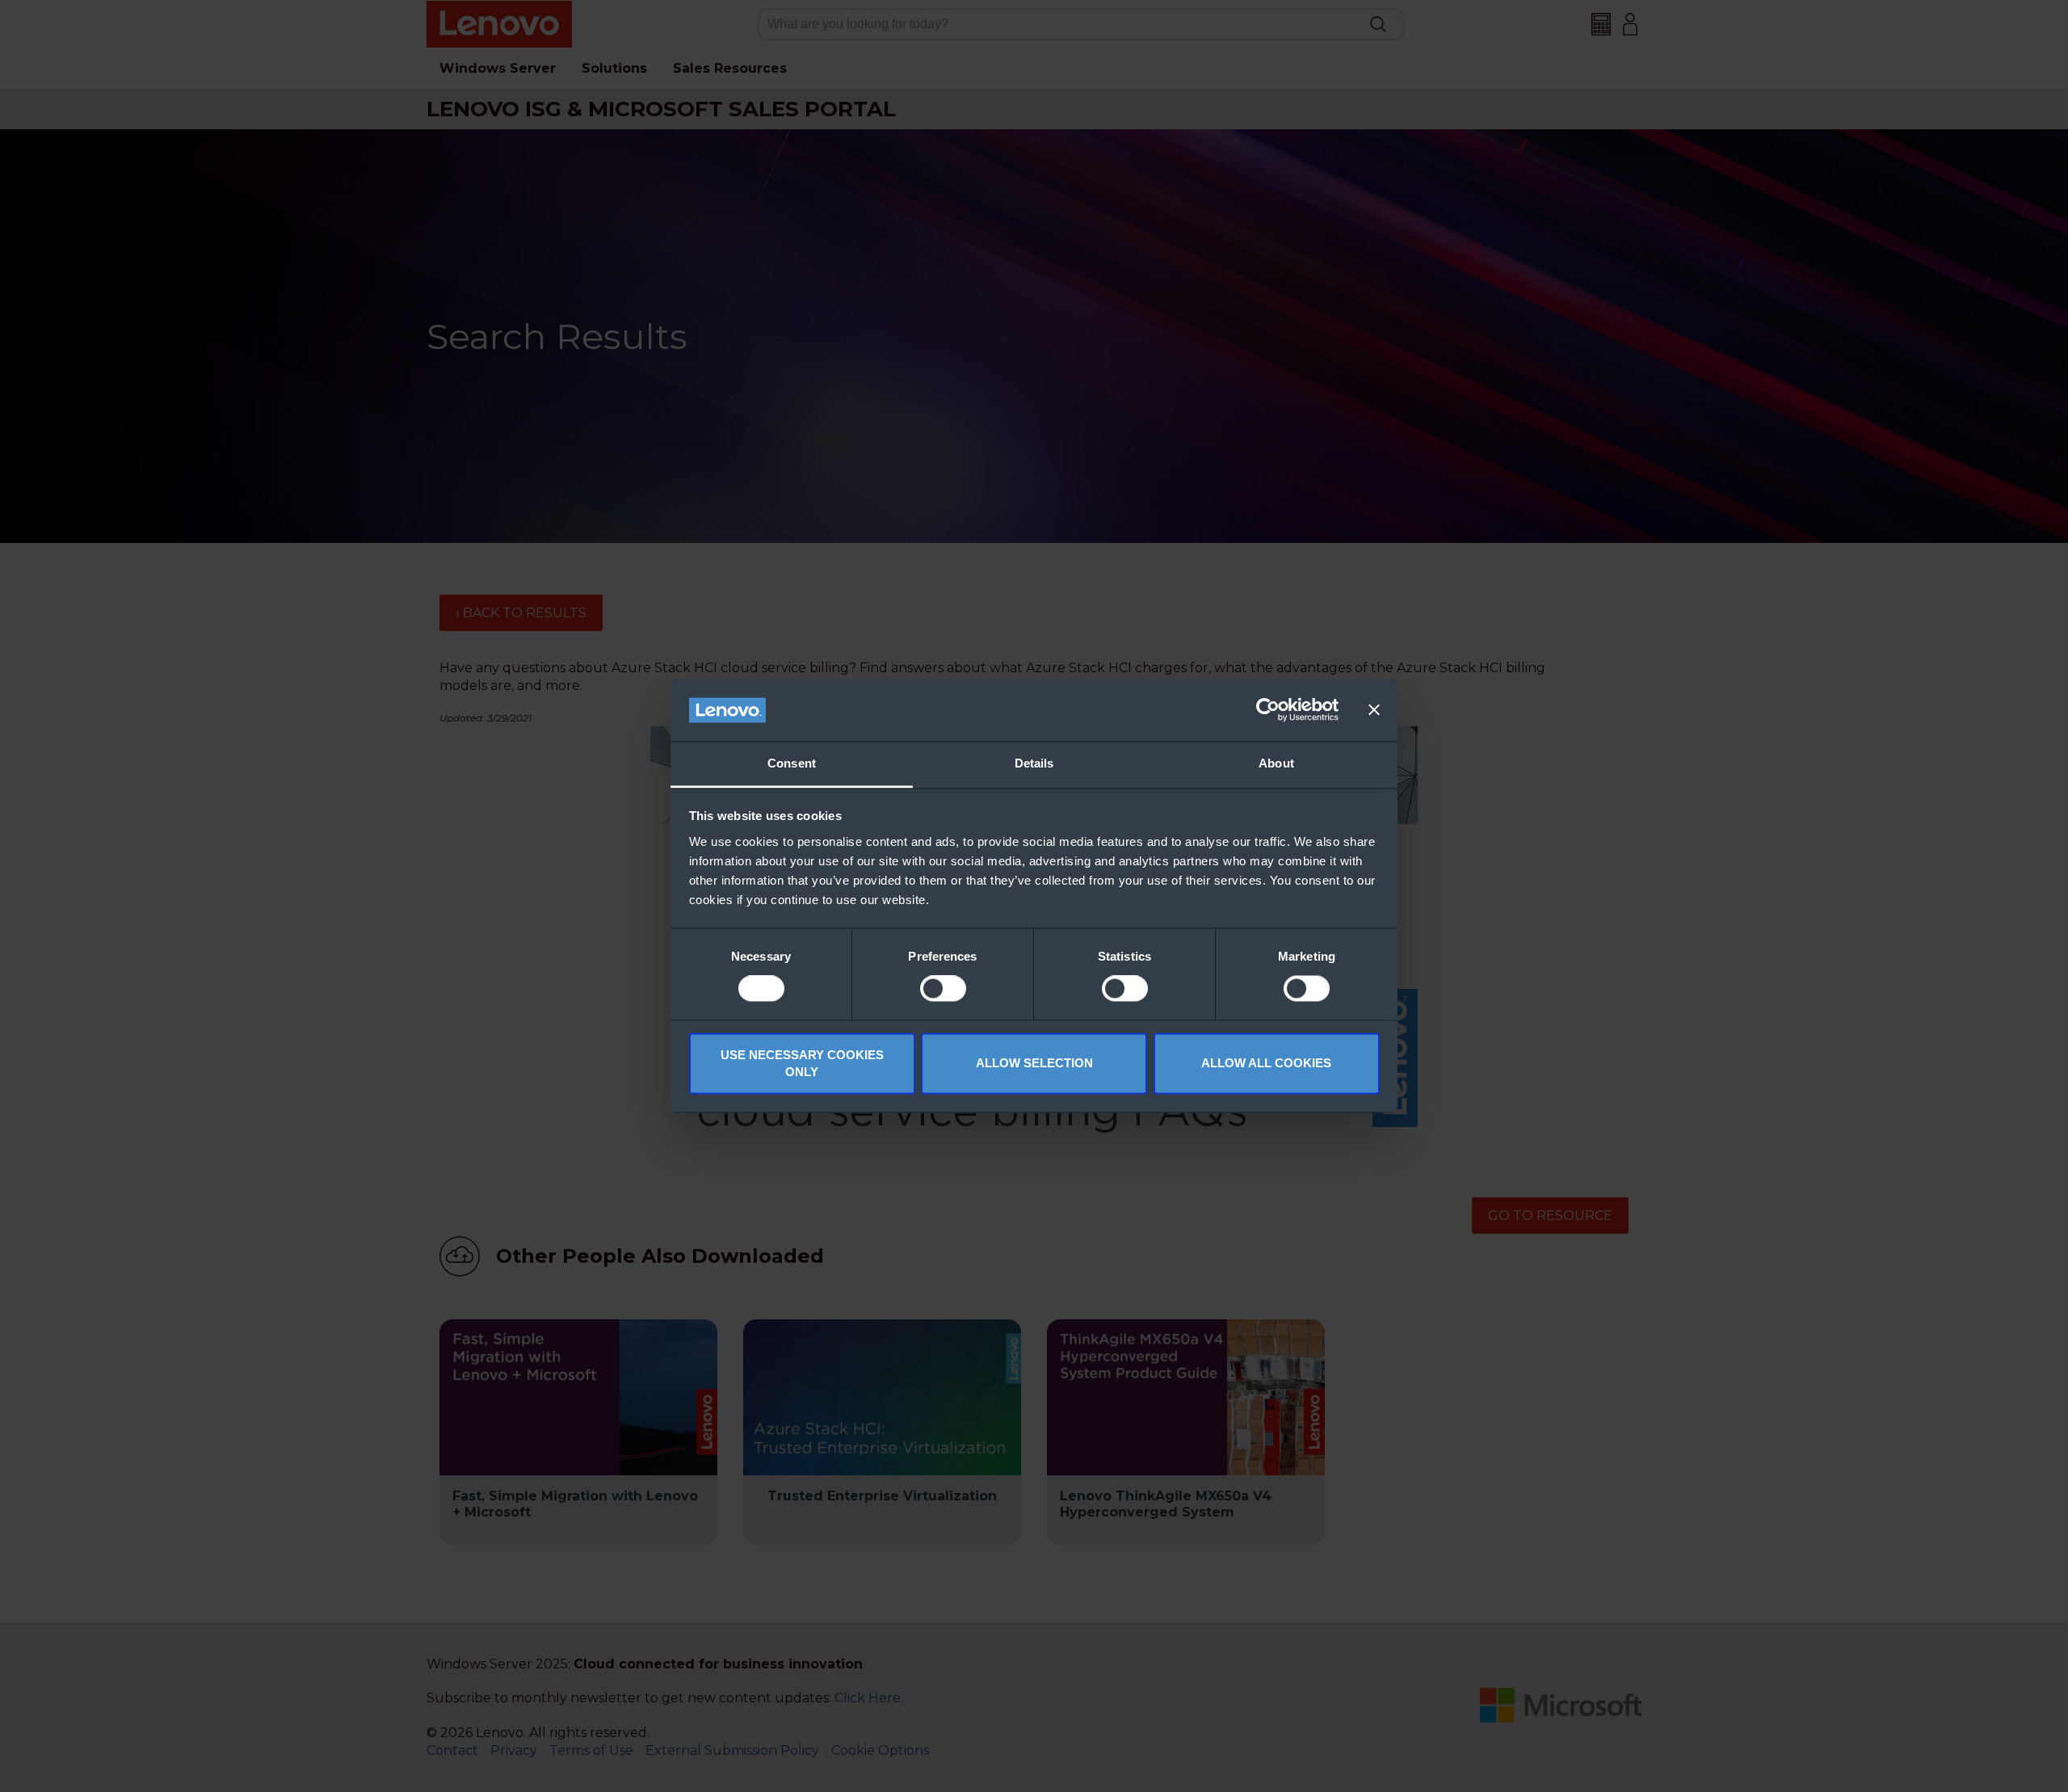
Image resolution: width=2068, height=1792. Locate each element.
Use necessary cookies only (802, 1063)
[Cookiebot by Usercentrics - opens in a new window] (1268, 710)
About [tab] (1276, 763)
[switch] (943, 989)
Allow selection (1034, 1064)
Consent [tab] (792, 763)
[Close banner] (1374, 710)
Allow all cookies (1266, 1064)
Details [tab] (1034, 763)
